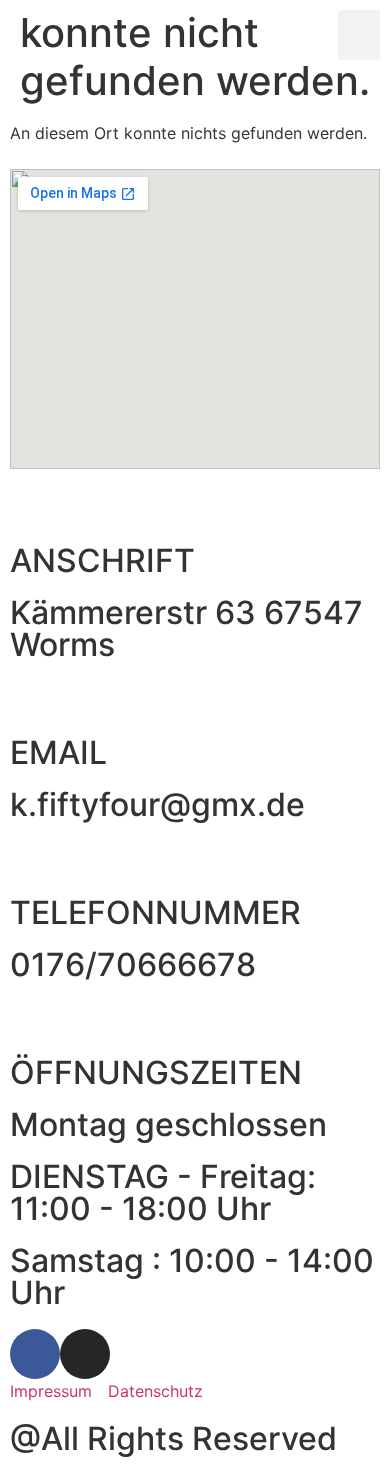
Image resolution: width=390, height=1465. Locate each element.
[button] (359, 35)
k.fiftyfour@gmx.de (157, 804)
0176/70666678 (133, 964)
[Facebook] (35, 1354)
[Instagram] (85, 1354)
